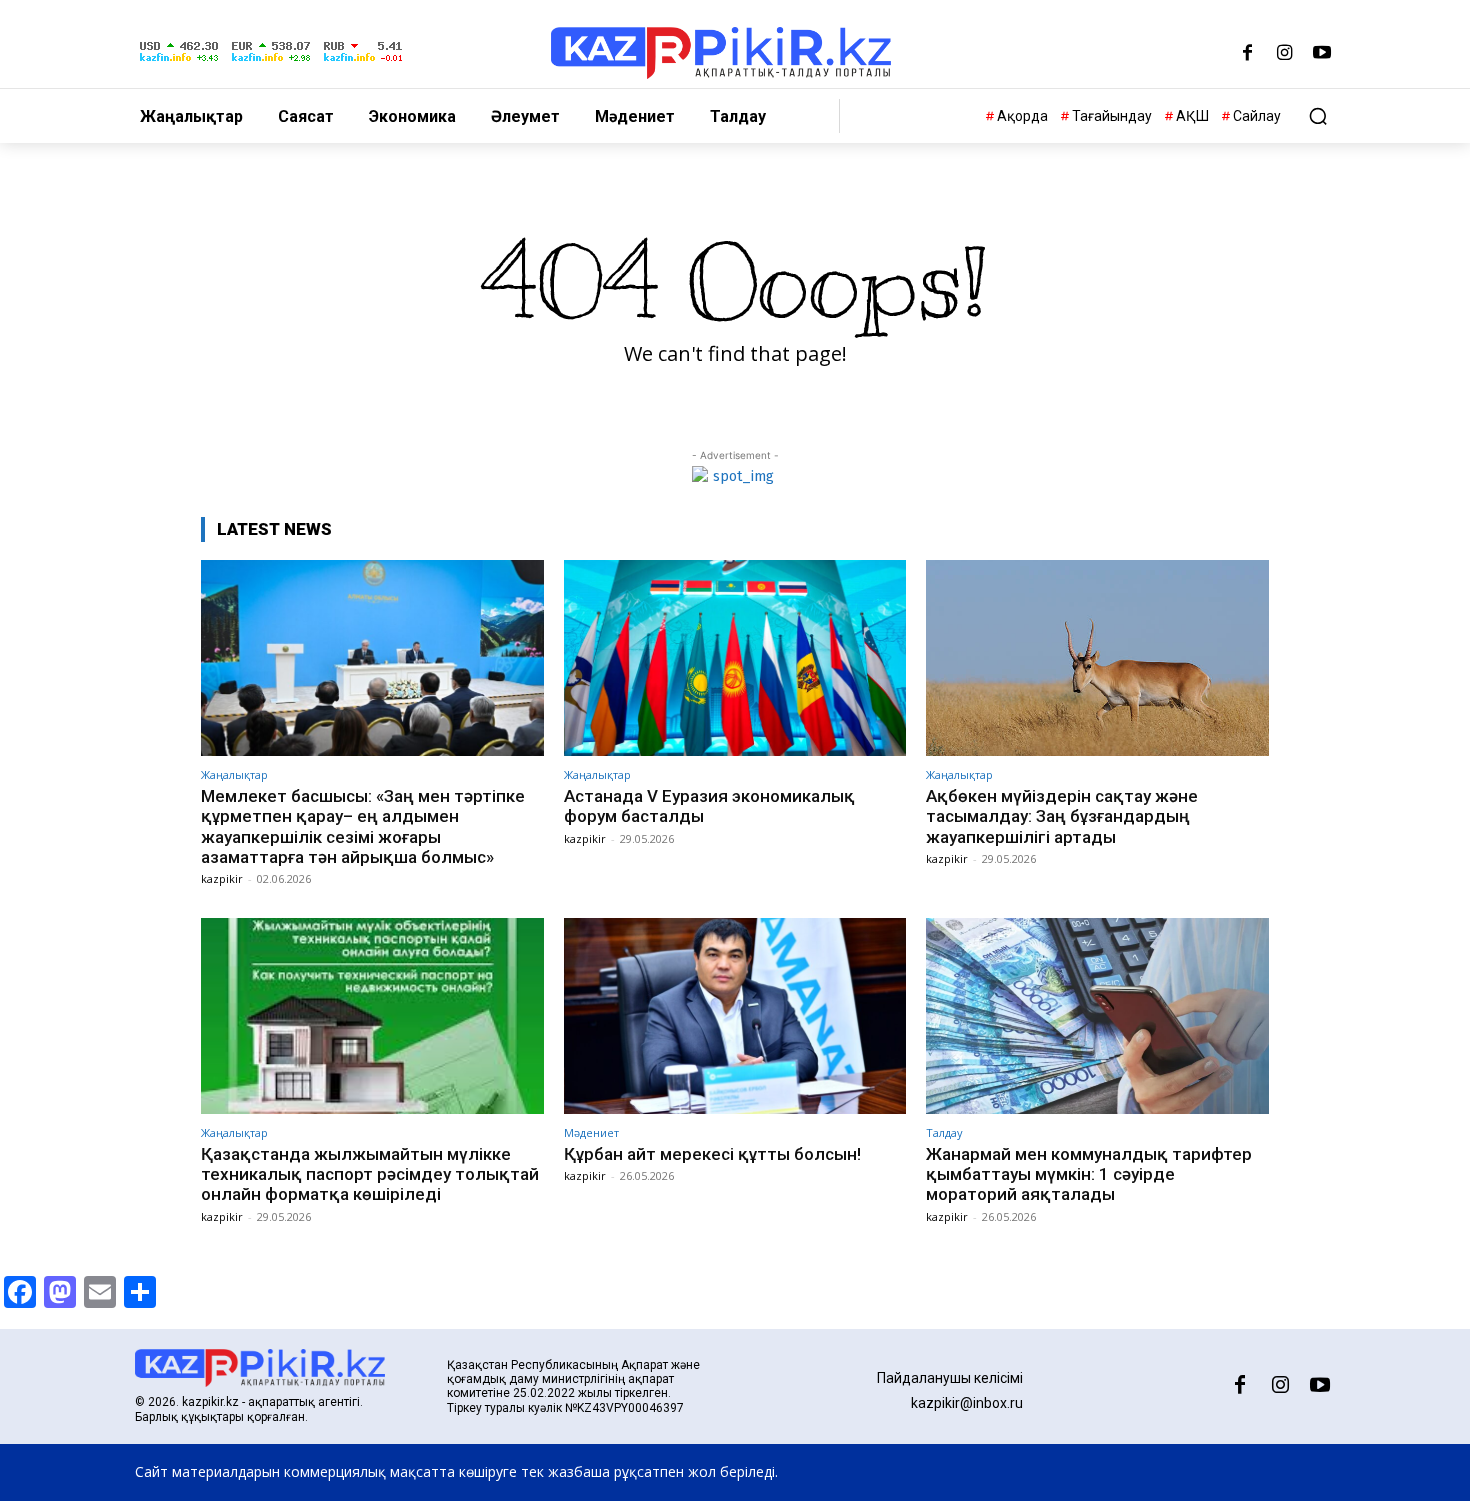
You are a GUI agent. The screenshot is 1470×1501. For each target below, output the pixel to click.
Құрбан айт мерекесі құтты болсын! (712, 1154)
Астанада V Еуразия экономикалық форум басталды (709, 806)
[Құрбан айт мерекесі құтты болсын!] (735, 1015)
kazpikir (222, 878)
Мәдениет (591, 1132)
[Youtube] (1321, 54)
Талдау (944, 1132)
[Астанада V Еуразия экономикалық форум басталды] (735, 657)
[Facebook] (1247, 54)
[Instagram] (1284, 54)
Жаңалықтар (234, 774)
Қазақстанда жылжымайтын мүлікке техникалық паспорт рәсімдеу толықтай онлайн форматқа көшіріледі (370, 1174)
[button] (1318, 116)
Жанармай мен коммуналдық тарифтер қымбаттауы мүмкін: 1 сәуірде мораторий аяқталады (1089, 1174)
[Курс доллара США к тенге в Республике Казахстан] (179, 62)
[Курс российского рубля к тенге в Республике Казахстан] (363, 62)
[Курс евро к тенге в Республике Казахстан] (271, 62)
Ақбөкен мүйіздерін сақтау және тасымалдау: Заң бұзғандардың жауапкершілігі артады (1062, 816)
